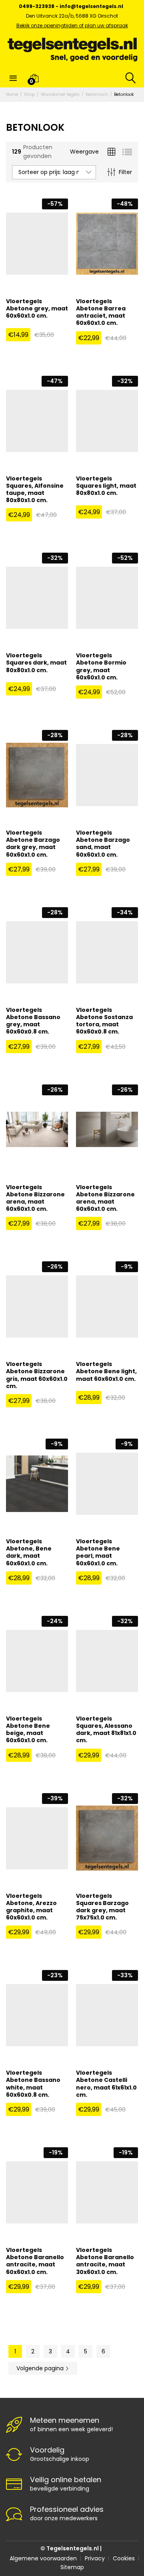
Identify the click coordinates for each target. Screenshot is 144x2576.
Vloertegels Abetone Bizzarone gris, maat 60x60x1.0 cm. (37, 1375)
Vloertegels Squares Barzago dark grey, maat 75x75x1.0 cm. (102, 1907)
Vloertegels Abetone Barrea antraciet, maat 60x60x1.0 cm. (101, 312)
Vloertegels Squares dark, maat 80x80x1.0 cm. (36, 663)
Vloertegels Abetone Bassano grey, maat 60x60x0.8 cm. (33, 1021)
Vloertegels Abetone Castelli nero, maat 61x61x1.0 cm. (106, 2084)
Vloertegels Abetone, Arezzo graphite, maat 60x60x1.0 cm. (31, 1907)
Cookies (124, 2558)
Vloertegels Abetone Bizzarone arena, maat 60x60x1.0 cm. (35, 1198)
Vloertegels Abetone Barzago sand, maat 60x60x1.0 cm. (103, 844)
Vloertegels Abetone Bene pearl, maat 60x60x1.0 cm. (98, 1552)
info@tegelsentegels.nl (91, 6)
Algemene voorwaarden (43, 2558)
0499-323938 (37, 6)
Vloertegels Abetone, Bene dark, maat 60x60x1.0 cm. (29, 1552)
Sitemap (72, 2567)
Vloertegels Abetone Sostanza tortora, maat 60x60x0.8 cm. (104, 1021)
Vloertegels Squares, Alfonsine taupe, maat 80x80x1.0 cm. (35, 489)
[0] (34, 78)
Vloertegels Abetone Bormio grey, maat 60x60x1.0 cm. (101, 666)
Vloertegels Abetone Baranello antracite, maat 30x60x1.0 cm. (105, 2261)
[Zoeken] (129, 78)
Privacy (95, 2558)
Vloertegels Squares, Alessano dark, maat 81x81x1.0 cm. (106, 1730)
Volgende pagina (41, 2368)
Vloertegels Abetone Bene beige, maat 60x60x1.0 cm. (28, 1730)
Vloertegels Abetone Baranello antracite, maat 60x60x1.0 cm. (35, 2261)
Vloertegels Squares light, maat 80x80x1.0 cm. (106, 486)
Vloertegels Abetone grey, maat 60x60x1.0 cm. (37, 309)
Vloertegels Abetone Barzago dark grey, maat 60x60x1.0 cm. (33, 844)
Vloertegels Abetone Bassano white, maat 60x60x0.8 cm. (33, 2084)
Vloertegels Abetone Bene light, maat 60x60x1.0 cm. (106, 1371)
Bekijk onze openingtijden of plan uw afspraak (72, 25)
